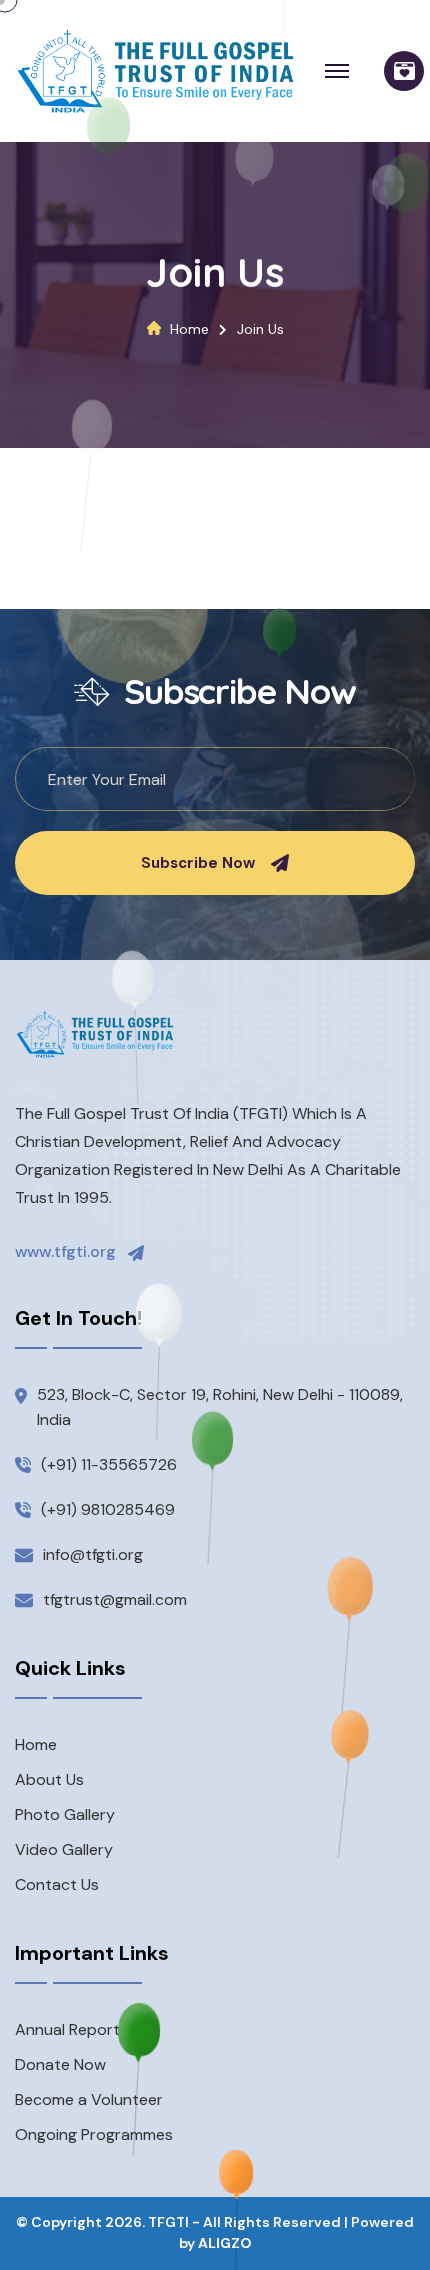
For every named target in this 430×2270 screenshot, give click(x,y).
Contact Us (57, 1884)
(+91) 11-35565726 (109, 1464)
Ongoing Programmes (94, 2134)
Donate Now (60, 2064)
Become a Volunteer (89, 2099)
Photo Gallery (65, 1814)
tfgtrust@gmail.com (115, 1599)
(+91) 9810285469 (108, 1509)
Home (189, 329)
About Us (49, 1779)
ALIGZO (225, 2243)
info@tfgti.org (93, 1554)
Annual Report (67, 2029)
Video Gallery (64, 1849)
